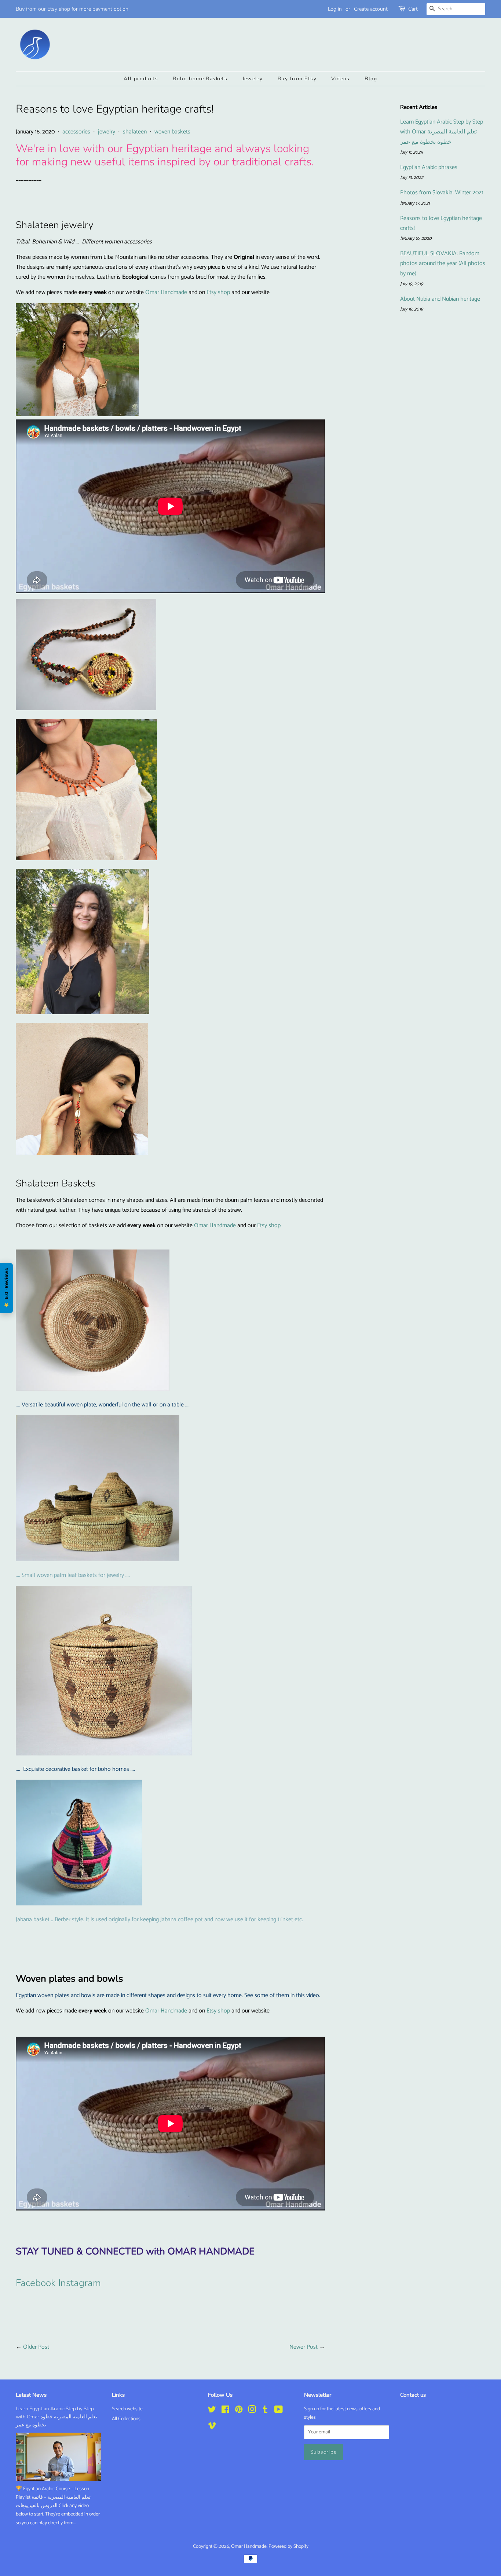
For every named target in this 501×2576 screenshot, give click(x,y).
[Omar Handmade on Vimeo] (212, 2427)
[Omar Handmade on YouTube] (279, 2411)
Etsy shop (218, 292)
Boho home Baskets (200, 79)
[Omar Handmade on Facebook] (225, 2411)
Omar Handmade (166, 292)
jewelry (107, 132)
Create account (371, 9)
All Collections (126, 2419)
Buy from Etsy (297, 79)
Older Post (36, 2347)
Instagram (80, 2283)
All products (141, 79)
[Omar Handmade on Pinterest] (239, 2411)
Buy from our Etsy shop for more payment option (72, 9)
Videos (340, 79)
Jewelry (253, 79)
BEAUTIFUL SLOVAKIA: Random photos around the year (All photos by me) (443, 263)
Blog (371, 79)
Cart (413, 9)
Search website (127, 2409)
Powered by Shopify (288, 2546)
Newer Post (303, 2347)
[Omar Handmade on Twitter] (212, 2411)
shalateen (135, 132)
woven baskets (172, 132)
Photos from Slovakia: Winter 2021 (442, 193)
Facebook (36, 2283)
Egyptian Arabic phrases (429, 167)
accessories (76, 132)
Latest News (31, 2395)
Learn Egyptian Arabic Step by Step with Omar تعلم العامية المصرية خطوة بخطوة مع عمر (442, 132)
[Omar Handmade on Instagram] (252, 2411)
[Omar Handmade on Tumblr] (265, 2411)
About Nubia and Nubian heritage (440, 299)
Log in (335, 9)
